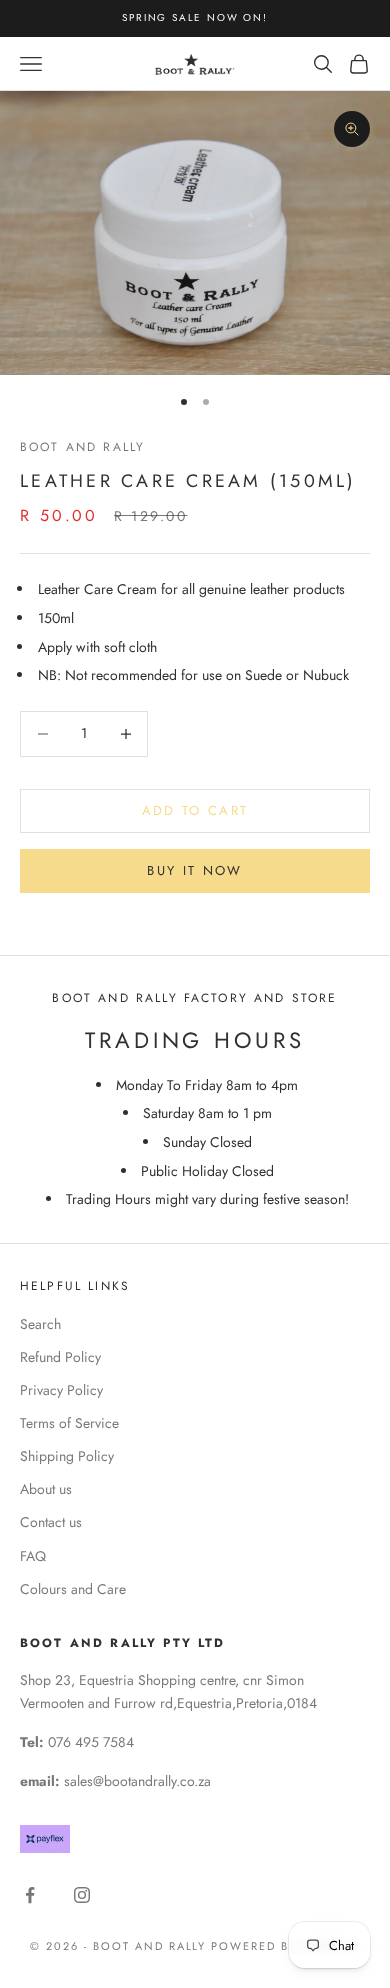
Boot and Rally (82, 447)
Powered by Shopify (285, 1946)
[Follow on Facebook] (30, 1895)
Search (40, 1324)
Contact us (51, 1522)
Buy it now (194, 870)
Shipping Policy (67, 1456)
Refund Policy (60, 1357)
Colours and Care (73, 1589)
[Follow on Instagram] (82, 1895)
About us (46, 1489)
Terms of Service (69, 1423)
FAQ (33, 1556)
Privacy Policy (61, 1390)
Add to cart (195, 810)
